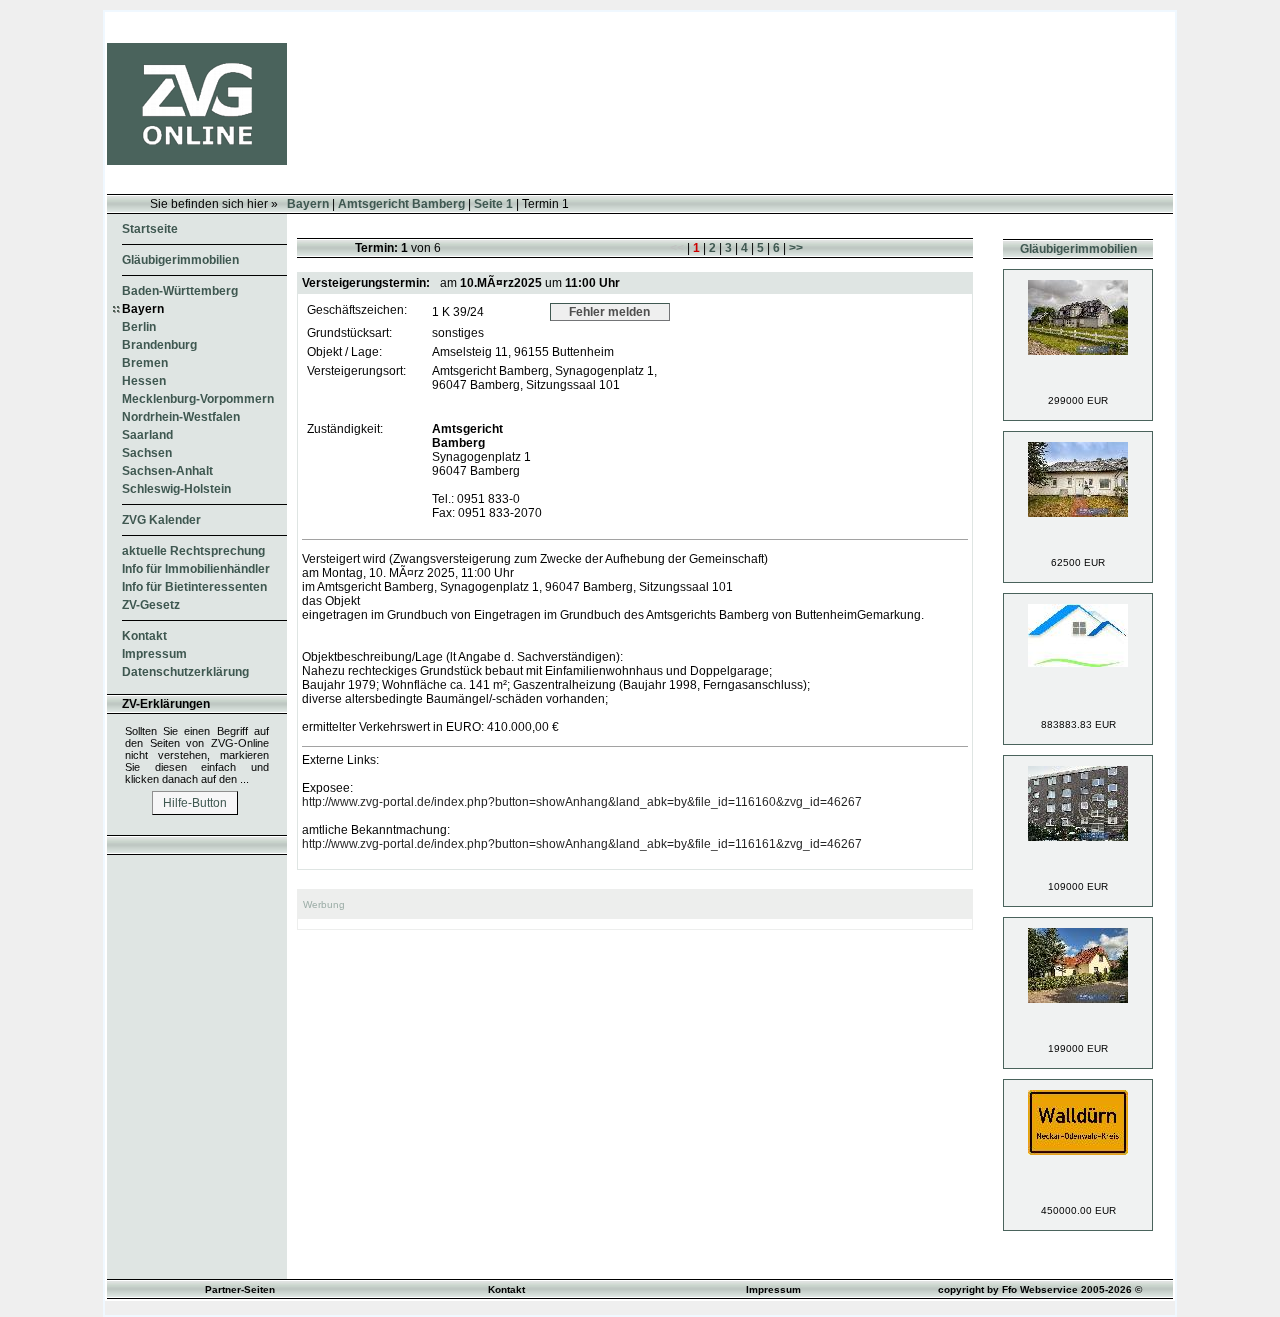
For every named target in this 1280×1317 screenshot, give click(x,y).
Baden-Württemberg (180, 291)
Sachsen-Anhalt (167, 471)
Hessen (144, 381)
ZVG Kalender (161, 520)
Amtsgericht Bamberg (401, 204)
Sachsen (147, 453)
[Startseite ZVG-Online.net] (197, 161)
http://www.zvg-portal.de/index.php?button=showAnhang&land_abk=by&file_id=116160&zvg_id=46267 (582, 802)
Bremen (145, 363)
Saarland (147, 435)
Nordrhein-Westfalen (181, 417)
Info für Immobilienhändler (196, 569)
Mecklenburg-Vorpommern (198, 399)
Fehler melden (609, 312)
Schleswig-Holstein (176, 489)
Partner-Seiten (240, 1289)
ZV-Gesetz (151, 605)
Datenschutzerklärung (185, 672)
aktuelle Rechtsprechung (193, 551)
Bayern (308, 204)
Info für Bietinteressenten (194, 587)
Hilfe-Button (195, 803)
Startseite (150, 229)
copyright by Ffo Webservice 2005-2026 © (1040, 1289)
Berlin (139, 327)
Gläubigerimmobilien (180, 260)
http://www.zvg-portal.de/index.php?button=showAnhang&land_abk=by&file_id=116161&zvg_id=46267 (582, 844)
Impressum (154, 654)
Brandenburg (159, 345)
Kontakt (144, 636)
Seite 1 (493, 204)
